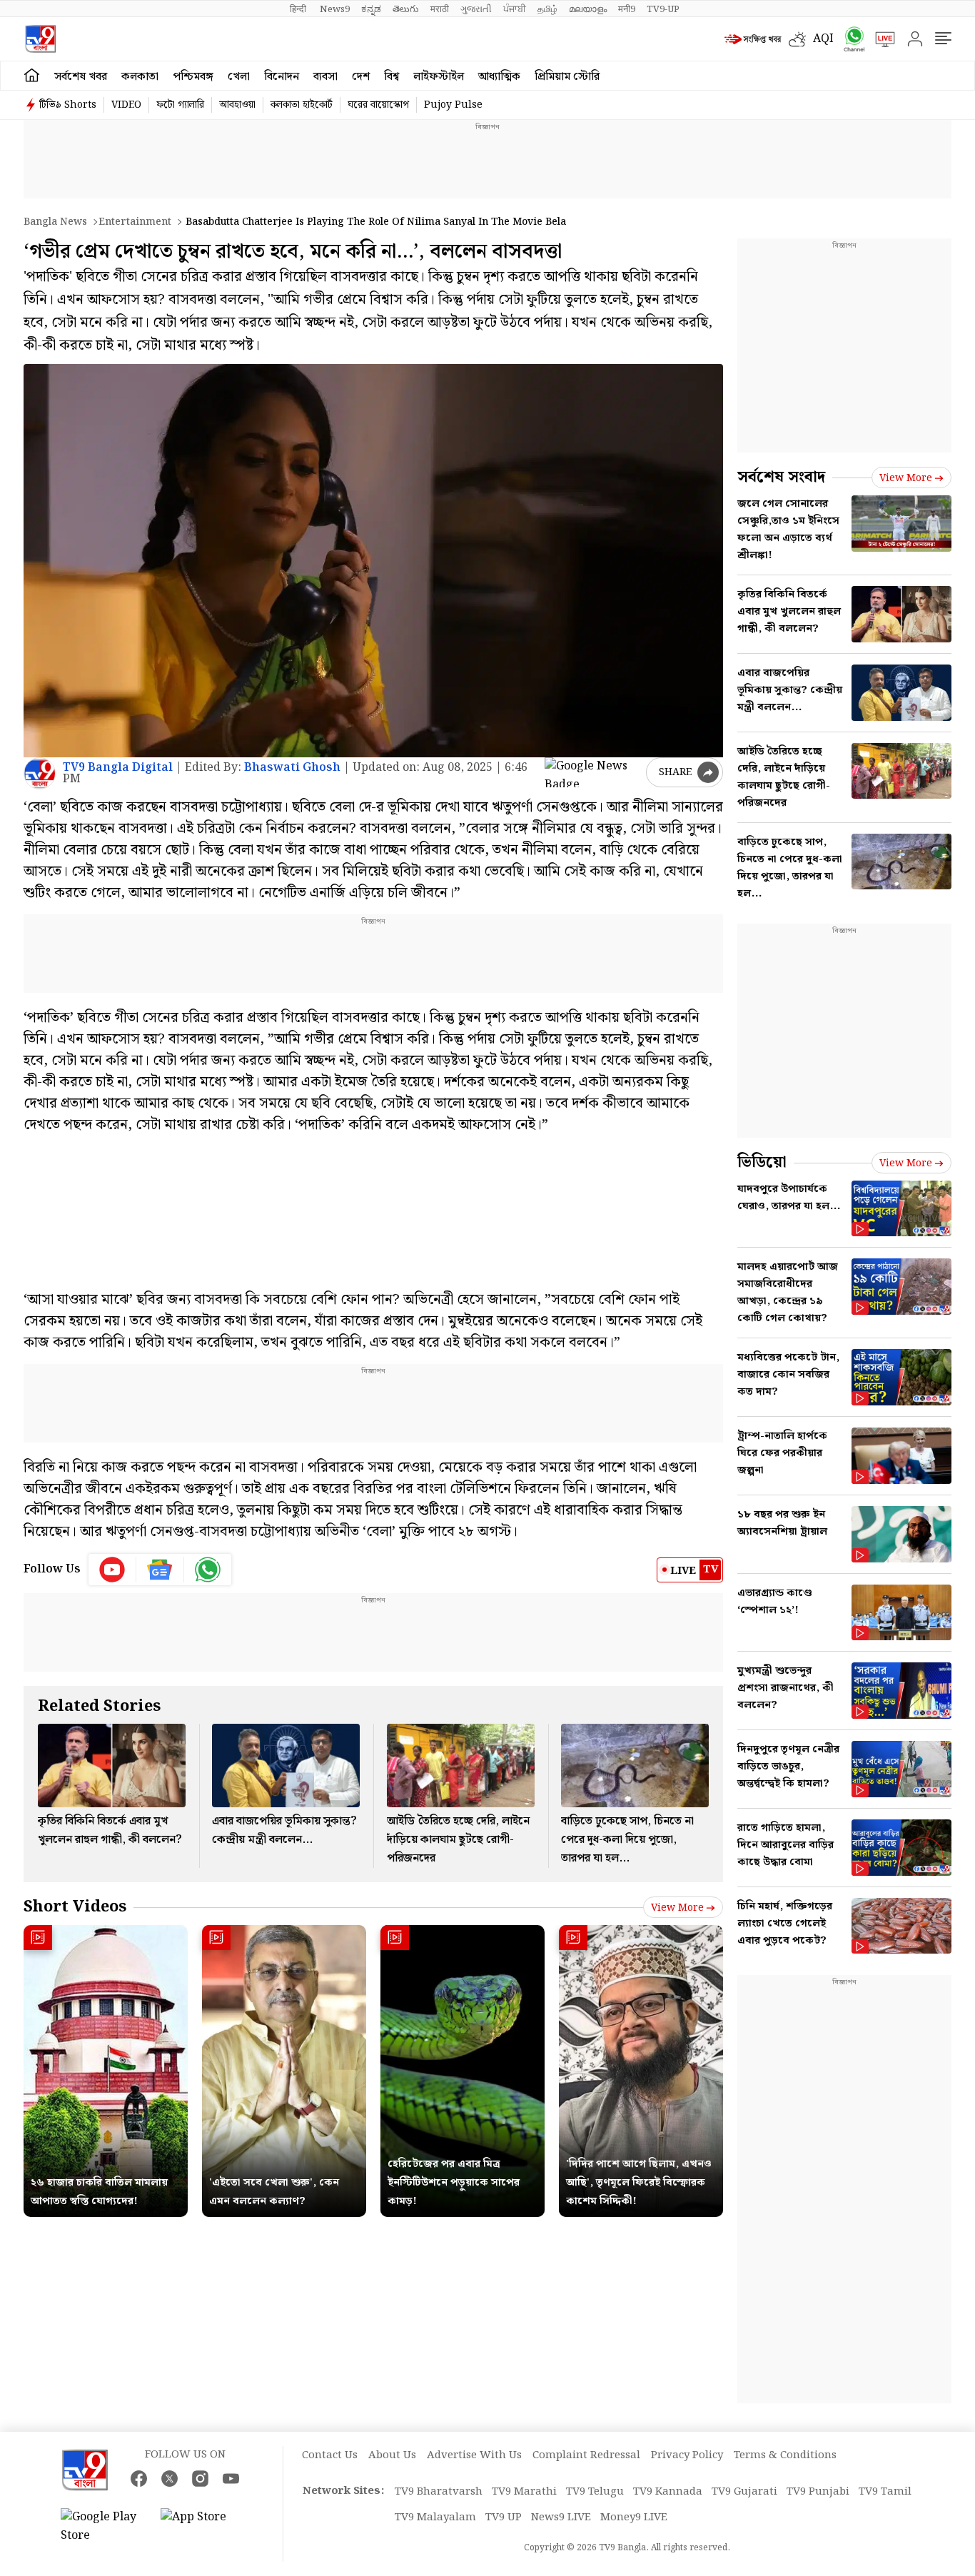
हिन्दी (299, 9)
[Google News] (160, 1570)
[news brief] (753, 39)
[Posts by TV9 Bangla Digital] (40, 773)
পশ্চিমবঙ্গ (193, 77)
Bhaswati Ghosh (292, 768)
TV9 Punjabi (818, 2492)
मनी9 (627, 9)
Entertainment (135, 222)
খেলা (239, 77)
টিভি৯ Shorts (68, 105)
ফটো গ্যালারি (180, 105)
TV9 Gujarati (744, 2492)
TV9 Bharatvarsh (439, 2492)
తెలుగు (406, 9)
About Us (392, 2455)
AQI (823, 39)
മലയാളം (588, 9)
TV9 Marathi (524, 2492)
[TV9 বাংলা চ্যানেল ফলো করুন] (849, 39)
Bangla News (55, 222)
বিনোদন (282, 77)
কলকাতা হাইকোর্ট (302, 105)
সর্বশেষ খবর (81, 77)
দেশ (361, 77)
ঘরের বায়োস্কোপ (378, 105)
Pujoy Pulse (453, 105)
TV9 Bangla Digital (118, 768)
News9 (335, 9)
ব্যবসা (325, 77)
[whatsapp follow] (208, 1570)
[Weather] (801, 39)
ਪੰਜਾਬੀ (515, 9)
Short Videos (75, 1907)
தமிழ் (547, 9)
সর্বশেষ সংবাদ (781, 477)
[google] (592, 772)
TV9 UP (504, 2517)
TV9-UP (663, 9)
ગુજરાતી (476, 9)
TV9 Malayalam (435, 2517)
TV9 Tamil (885, 2492)
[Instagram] (200, 2479)
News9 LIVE (561, 2517)
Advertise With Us (474, 2455)
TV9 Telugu (595, 2492)
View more (677, 1908)
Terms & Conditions (785, 2455)
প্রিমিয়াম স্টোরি (567, 77)
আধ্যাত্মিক (499, 77)
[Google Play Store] (103, 2527)
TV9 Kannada (668, 2492)
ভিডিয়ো (762, 1162)
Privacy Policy (687, 2455)
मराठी (440, 9)
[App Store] (203, 2527)
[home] (32, 76)
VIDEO (126, 105)
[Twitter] (170, 2479)
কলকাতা (140, 77)
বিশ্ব (391, 77)
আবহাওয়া (237, 105)
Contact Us (330, 2455)
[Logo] (40, 39)
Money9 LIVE (634, 2517)
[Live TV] (880, 39)
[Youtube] (112, 1570)
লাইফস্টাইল (439, 77)
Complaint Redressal (586, 2455)
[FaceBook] (139, 2479)
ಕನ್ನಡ (371, 9)
